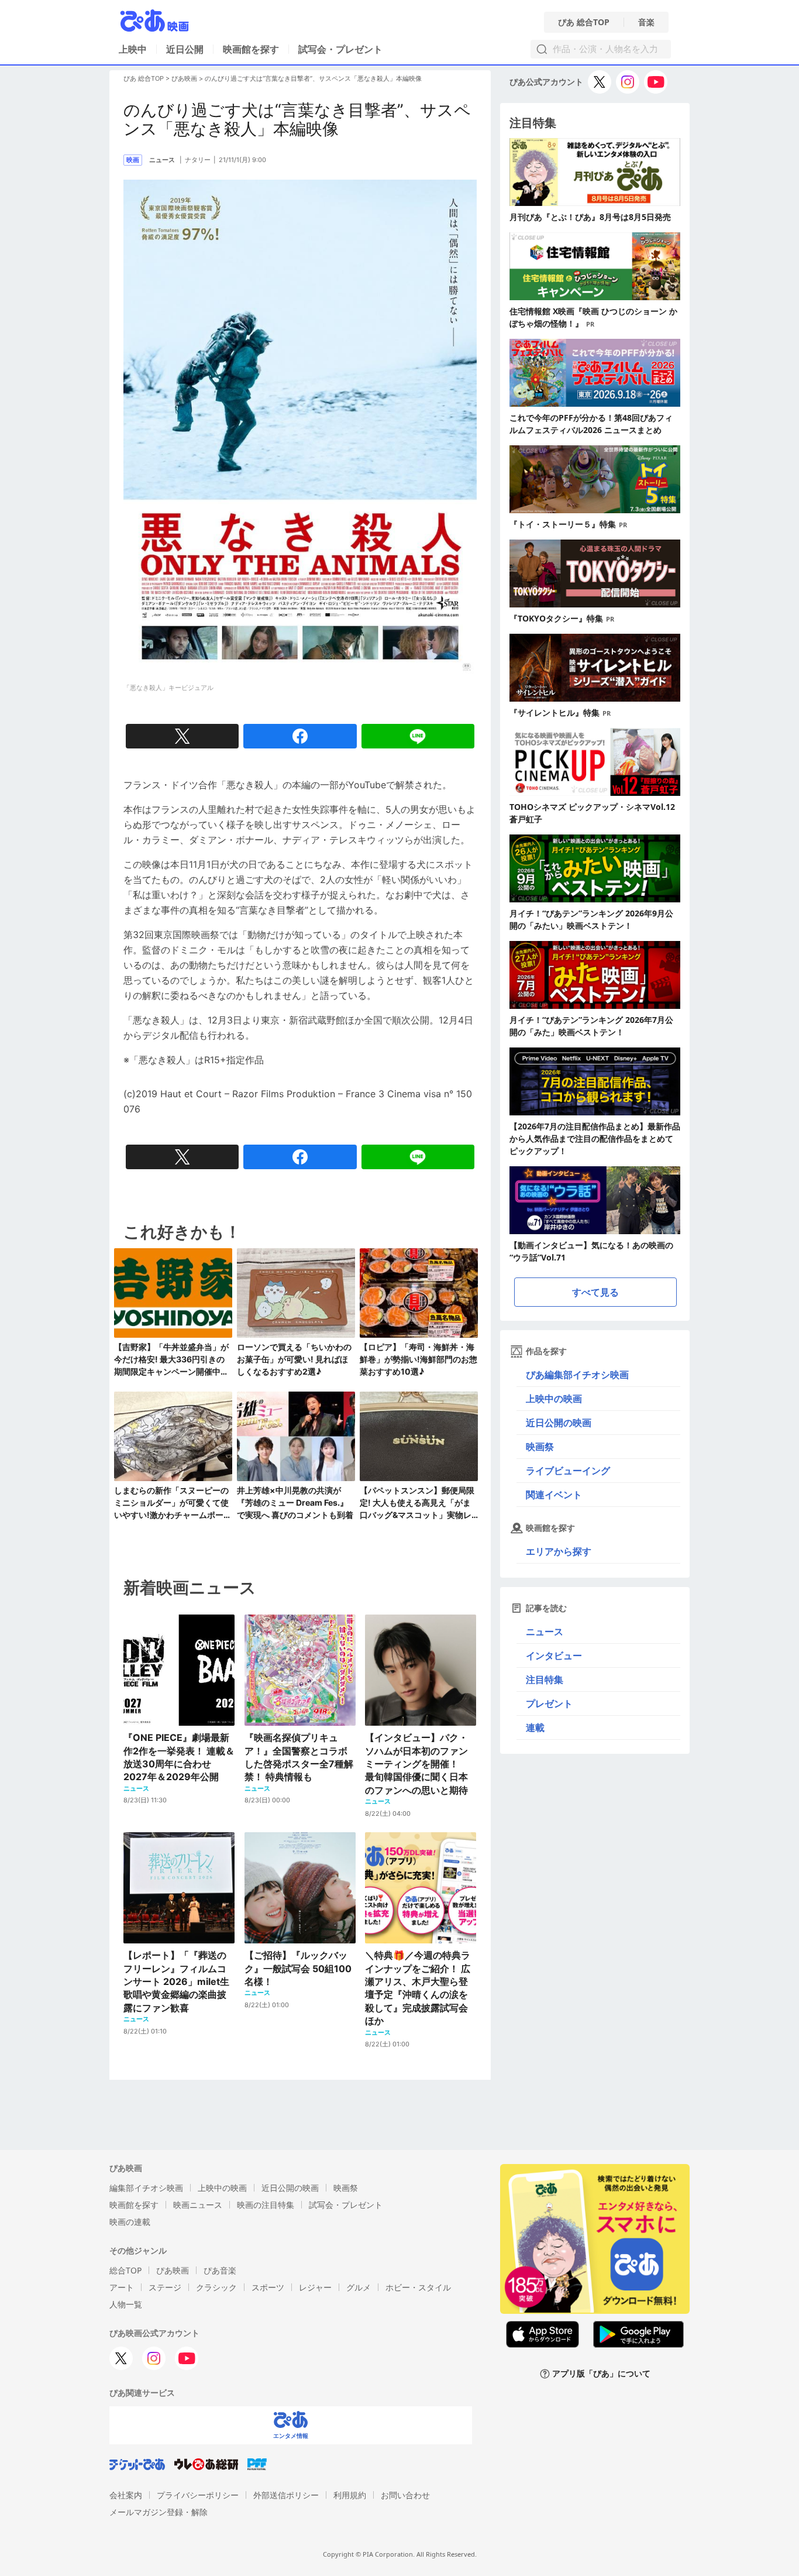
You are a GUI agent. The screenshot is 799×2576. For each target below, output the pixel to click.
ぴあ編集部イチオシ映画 (577, 1375)
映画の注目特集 (266, 2205)
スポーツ (268, 2287)
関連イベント (554, 1495)
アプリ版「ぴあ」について (601, 2374)
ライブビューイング (568, 1471)
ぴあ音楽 (220, 2270)
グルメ (359, 2287)
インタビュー (554, 1655)
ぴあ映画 (184, 78)
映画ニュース (198, 2205)
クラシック (216, 2287)
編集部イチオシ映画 (146, 2188)
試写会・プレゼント (340, 49)
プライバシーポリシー (198, 2495)
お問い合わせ (405, 2495)
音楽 (646, 22)
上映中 (133, 49)
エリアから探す (559, 1551)
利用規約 (350, 2495)
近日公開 (185, 49)
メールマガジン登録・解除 (159, 2512)
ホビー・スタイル (418, 2287)
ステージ (165, 2287)
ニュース (545, 1632)
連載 (535, 1727)
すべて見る (595, 1292)
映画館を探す (251, 49)
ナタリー (198, 160)
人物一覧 (126, 2304)
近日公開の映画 (559, 1423)
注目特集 (545, 1679)
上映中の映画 (554, 1399)
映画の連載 (130, 2222)
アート (122, 2287)
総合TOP (125, 2270)
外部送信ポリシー (286, 2495)
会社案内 (126, 2495)
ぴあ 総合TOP (584, 22)
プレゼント (549, 1703)
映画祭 (540, 1447)
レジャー (315, 2287)
